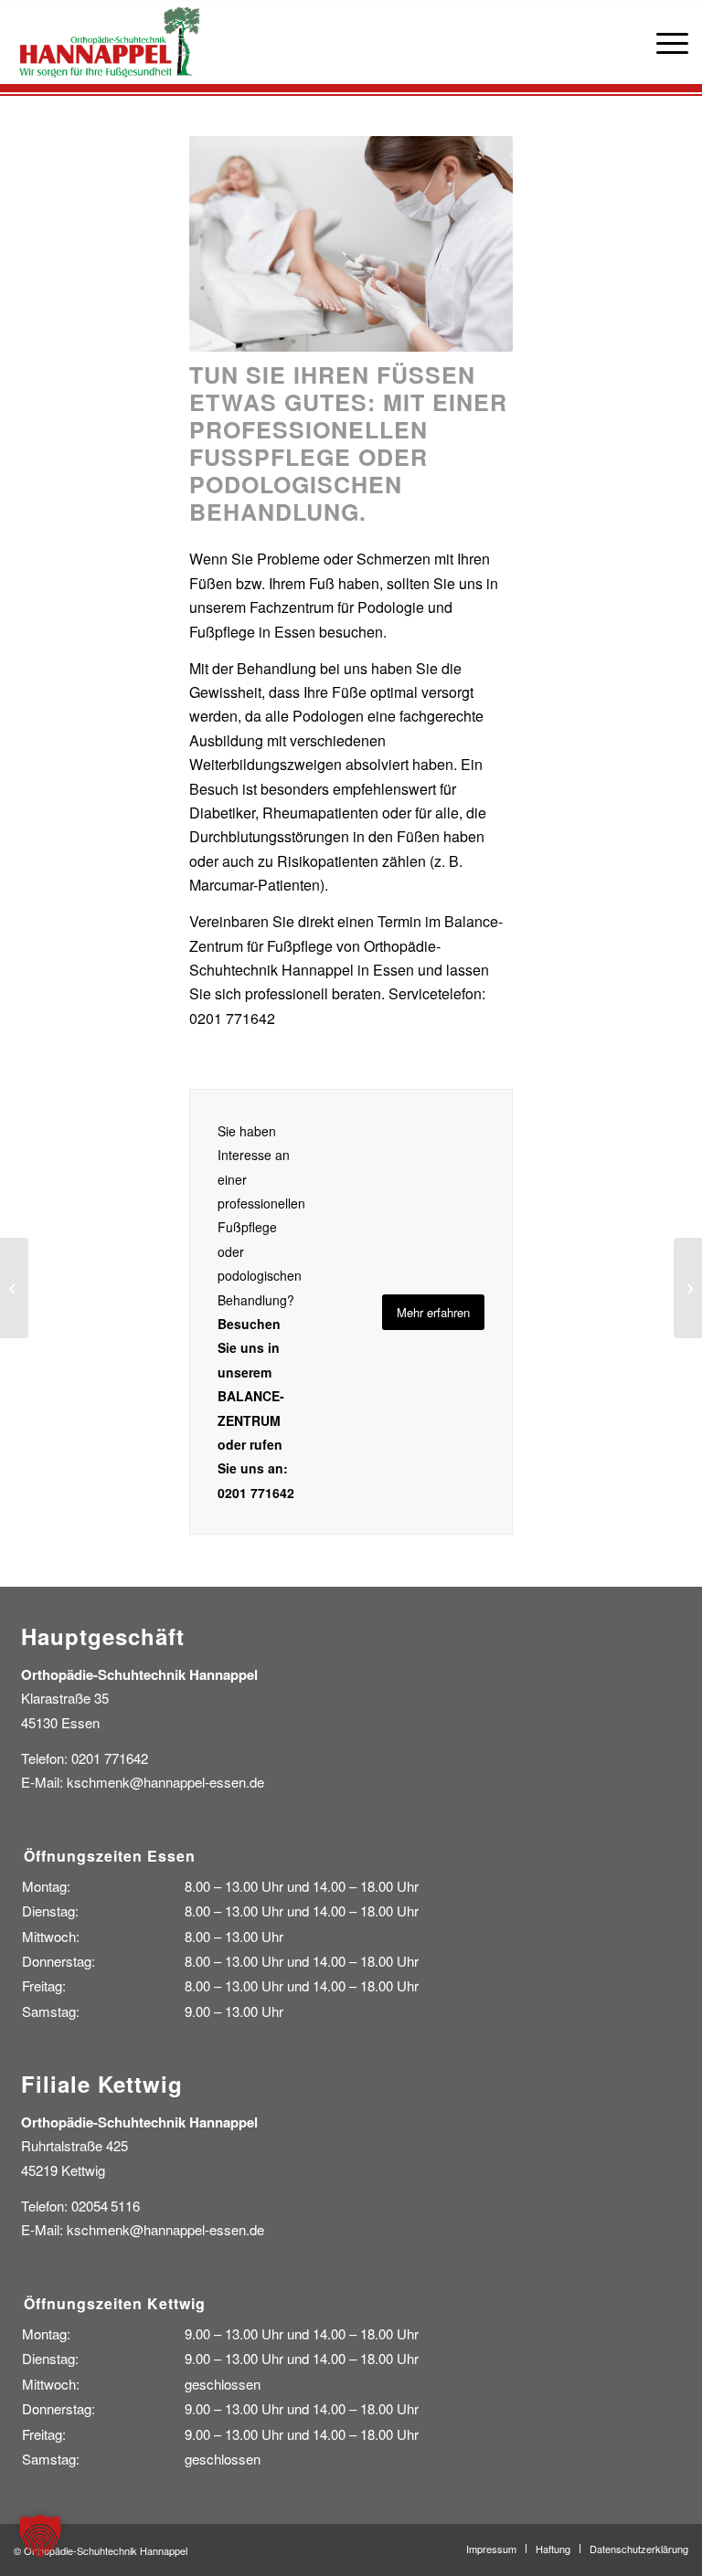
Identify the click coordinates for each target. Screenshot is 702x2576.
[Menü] (663, 42)
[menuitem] (663, 42)
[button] (40, 2536)
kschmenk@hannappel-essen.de (165, 1782)
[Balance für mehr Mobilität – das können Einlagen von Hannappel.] (14, 1288)
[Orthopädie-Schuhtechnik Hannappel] (109, 42)
